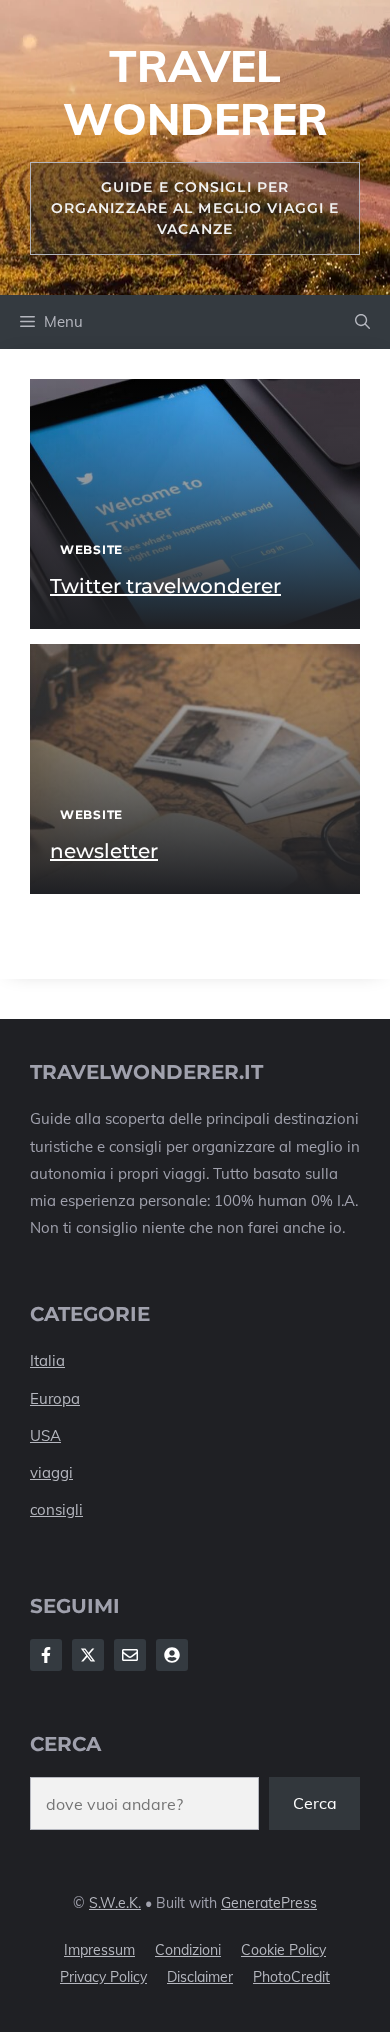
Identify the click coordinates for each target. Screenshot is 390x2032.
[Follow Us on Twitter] (88, 1655)
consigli (56, 1509)
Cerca (315, 1803)
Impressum (99, 1950)
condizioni (188, 1950)
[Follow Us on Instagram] (130, 1655)
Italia (47, 1360)
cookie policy (283, 1950)
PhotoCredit (291, 1977)
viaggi (51, 1472)
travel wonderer (195, 92)
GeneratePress (269, 1903)
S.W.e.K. (115, 1903)
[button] (362, 322)
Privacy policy (103, 1977)
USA (45, 1435)
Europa (55, 1398)
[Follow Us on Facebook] (46, 1655)
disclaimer (200, 1977)
